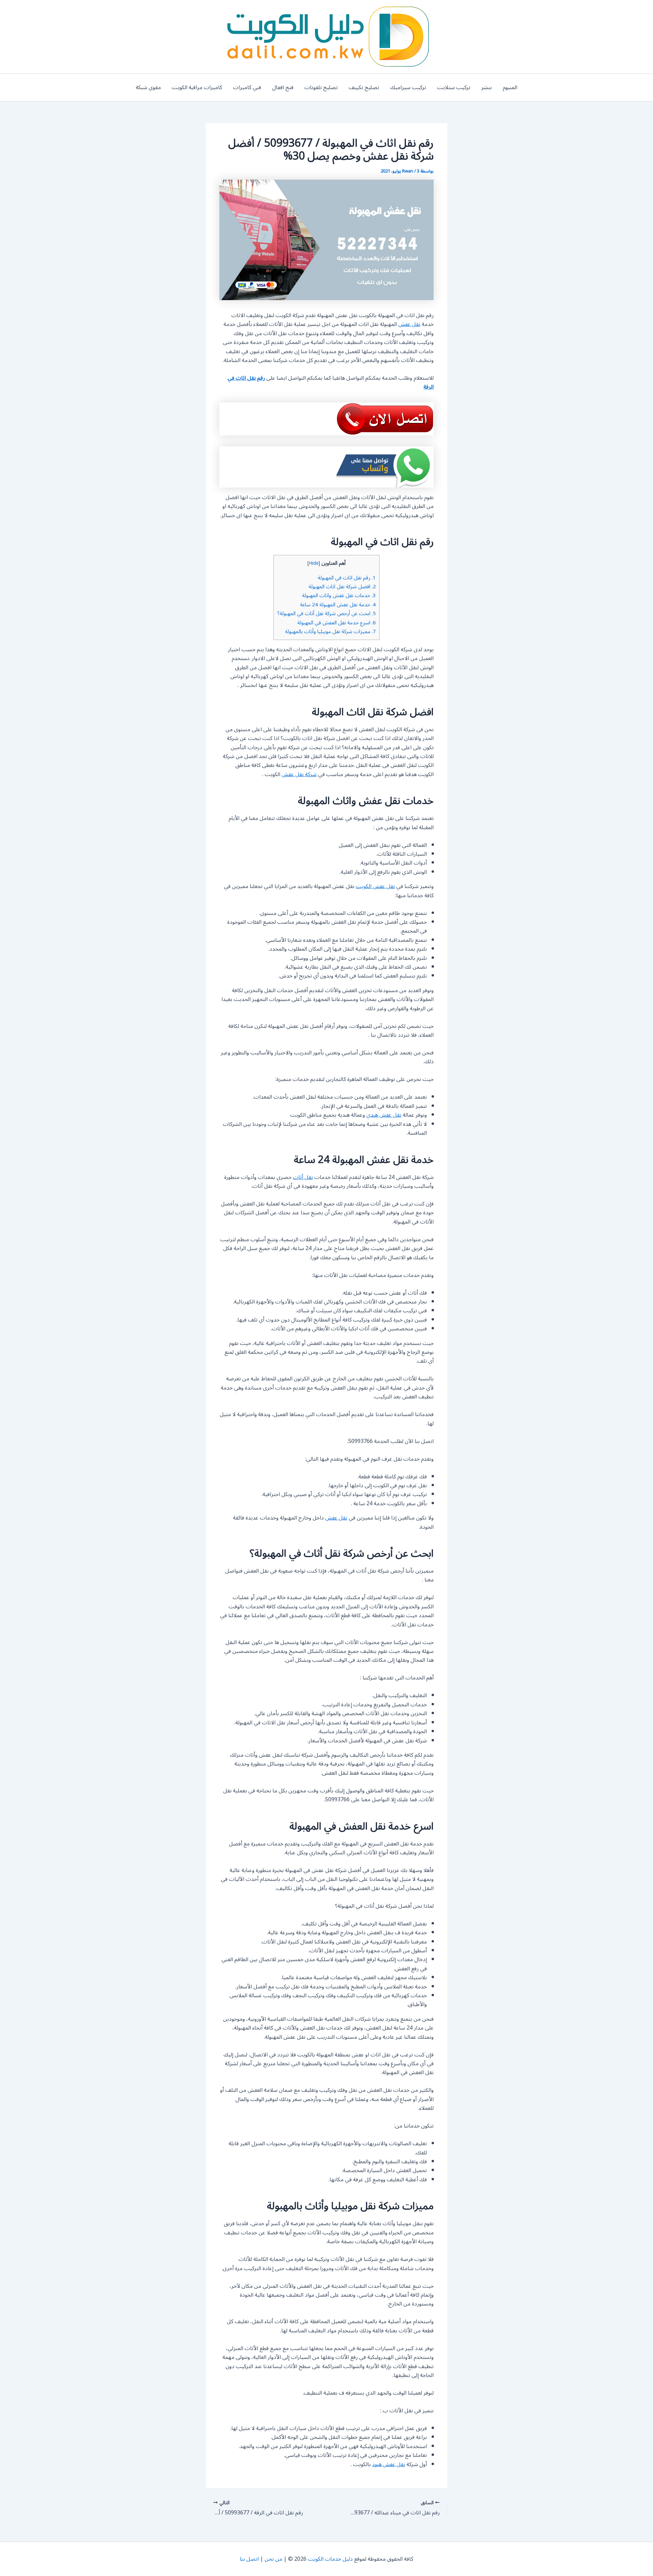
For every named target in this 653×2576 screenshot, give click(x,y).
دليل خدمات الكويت (330, 2559)
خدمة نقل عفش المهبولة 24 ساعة (338, 605)
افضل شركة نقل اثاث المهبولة (342, 587)
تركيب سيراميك (408, 87)
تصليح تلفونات (321, 87)
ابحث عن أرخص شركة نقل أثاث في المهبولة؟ (326, 613)
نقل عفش (409, 324)
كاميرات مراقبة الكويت (197, 87)
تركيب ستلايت (454, 87)
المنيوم (510, 87)
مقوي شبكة (148, 87)
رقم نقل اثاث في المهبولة (347, 578)
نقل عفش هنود (389, 2464)
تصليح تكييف (364, 87)
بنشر (487, 87)
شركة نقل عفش (299, 774)
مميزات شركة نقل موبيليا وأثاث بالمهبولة (330, 631)
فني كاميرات (247, 87)
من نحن (273, 2559)
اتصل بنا (249, 2559)
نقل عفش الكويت (375, 886)
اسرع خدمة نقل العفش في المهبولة (337, 623)
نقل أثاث (303, 1177)
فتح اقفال (283, 87)
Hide (314, 563)
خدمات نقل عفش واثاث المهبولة (339, 595)
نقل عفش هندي (384, 1115)
